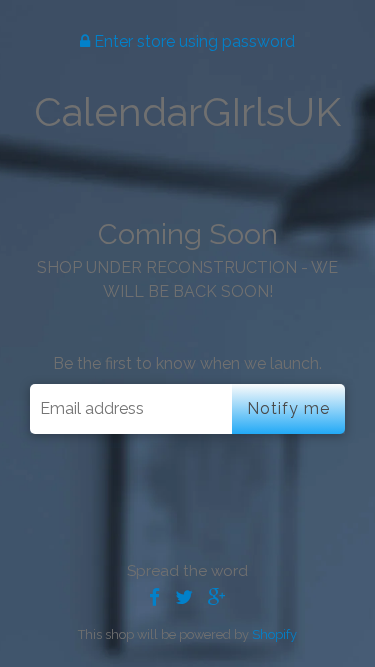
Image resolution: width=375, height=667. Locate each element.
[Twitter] (184, 597)
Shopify (274, 634)
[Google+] (217, 597)
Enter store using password (192, 41)
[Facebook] (154, 597)
